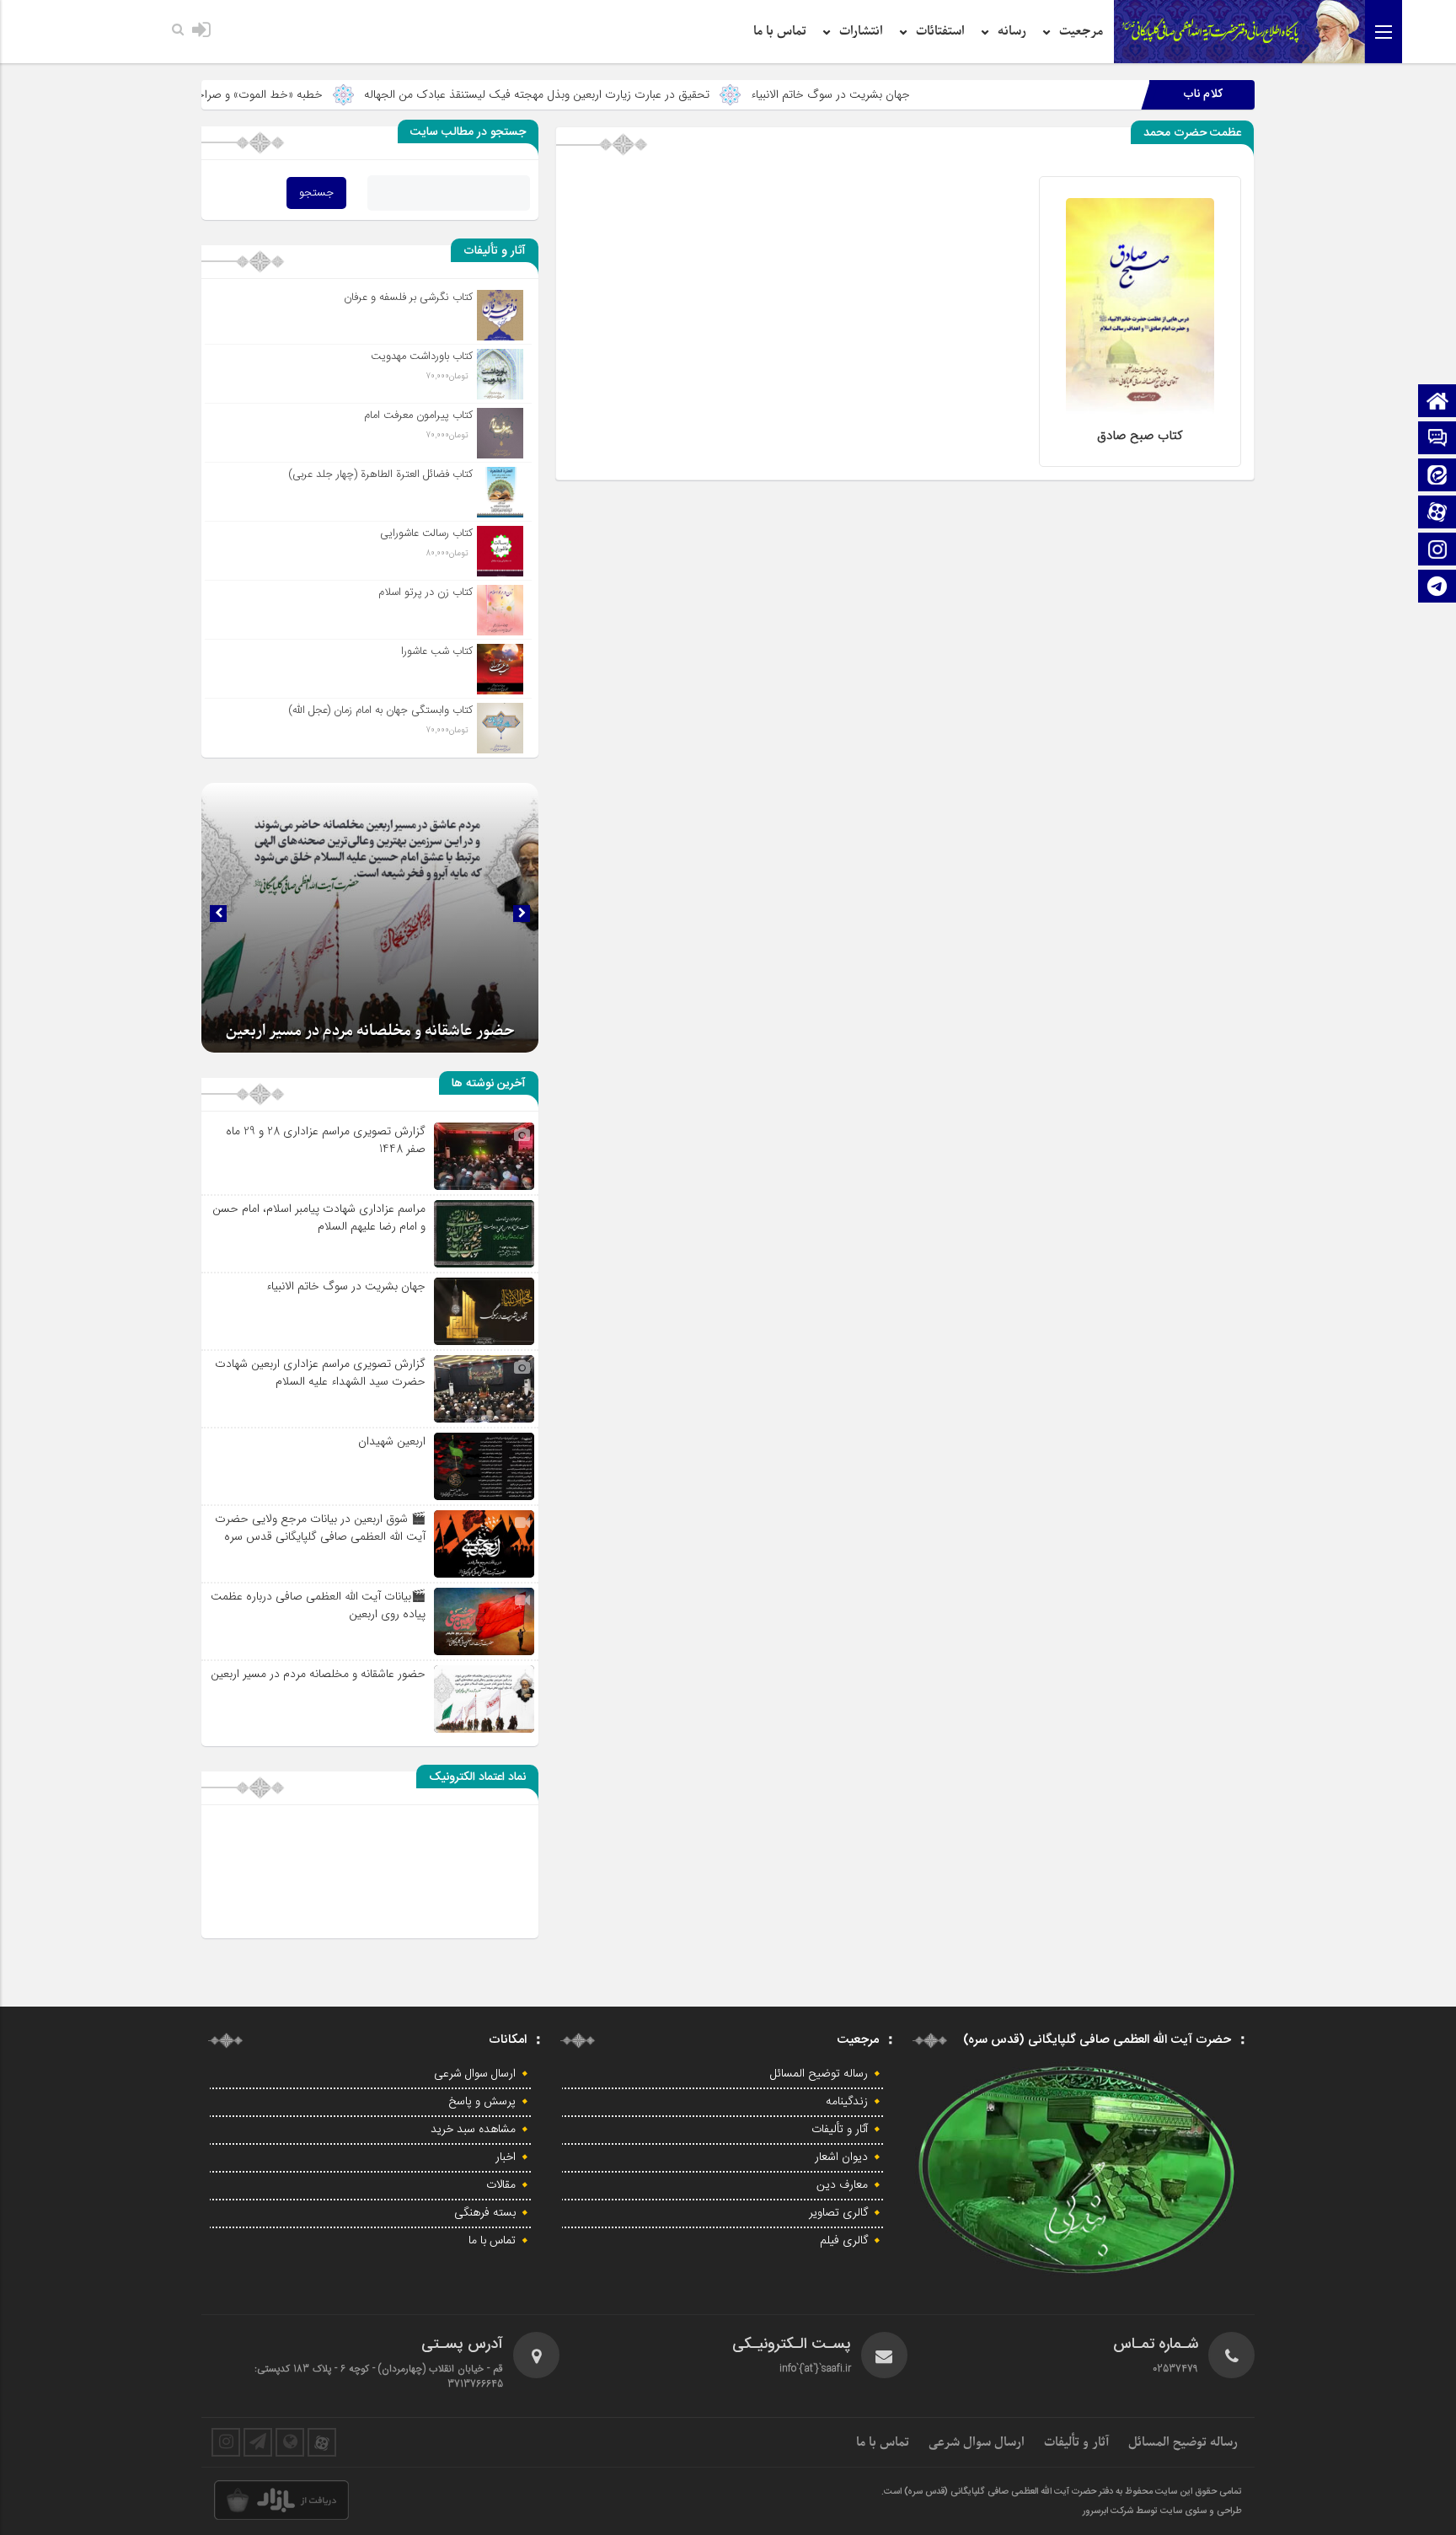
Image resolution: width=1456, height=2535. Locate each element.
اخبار (506, 2157)
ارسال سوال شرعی (475, 2074)
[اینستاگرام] (1437, 551)
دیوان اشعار (841, 2157)
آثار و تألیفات (840, 2130)
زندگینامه (847, 2102)
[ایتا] (1437, 477)
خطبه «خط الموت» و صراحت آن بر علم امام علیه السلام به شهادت (304, 94)
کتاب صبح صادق (1140, 436)
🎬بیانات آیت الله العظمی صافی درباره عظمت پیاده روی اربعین (318, 1605)
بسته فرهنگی (485, 2213)
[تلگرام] (1437, 588)
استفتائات (940, 31)
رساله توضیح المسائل (819, 2074)
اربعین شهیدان (392, 1441)
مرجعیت (1081, 31)
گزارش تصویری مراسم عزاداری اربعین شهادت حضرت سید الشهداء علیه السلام (320, 1372)
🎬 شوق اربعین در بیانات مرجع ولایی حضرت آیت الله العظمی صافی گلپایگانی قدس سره (320, 1527)
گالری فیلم (844, 2241)
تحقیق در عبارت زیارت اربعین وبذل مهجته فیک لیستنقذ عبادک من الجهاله (672, 94)
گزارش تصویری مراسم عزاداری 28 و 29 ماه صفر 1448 (326, 1140)
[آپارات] (1437, 514)
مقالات (501, 2185)
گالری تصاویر (838, 2213)
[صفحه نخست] (1437, 402)
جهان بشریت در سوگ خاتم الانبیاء (966, 94)
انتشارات (861, 31)
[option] (370, 918)
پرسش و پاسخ (482, 2102)
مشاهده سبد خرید (473, 2130)
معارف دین (842, 2185)
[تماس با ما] (1437, 439)
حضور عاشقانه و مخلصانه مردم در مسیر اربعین (318, 1674)
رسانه (1012, 31)
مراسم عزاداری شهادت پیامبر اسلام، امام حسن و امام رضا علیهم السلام (319, 1217)
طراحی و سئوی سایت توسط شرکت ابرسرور (1162, 2511)
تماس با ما (780, 31)
